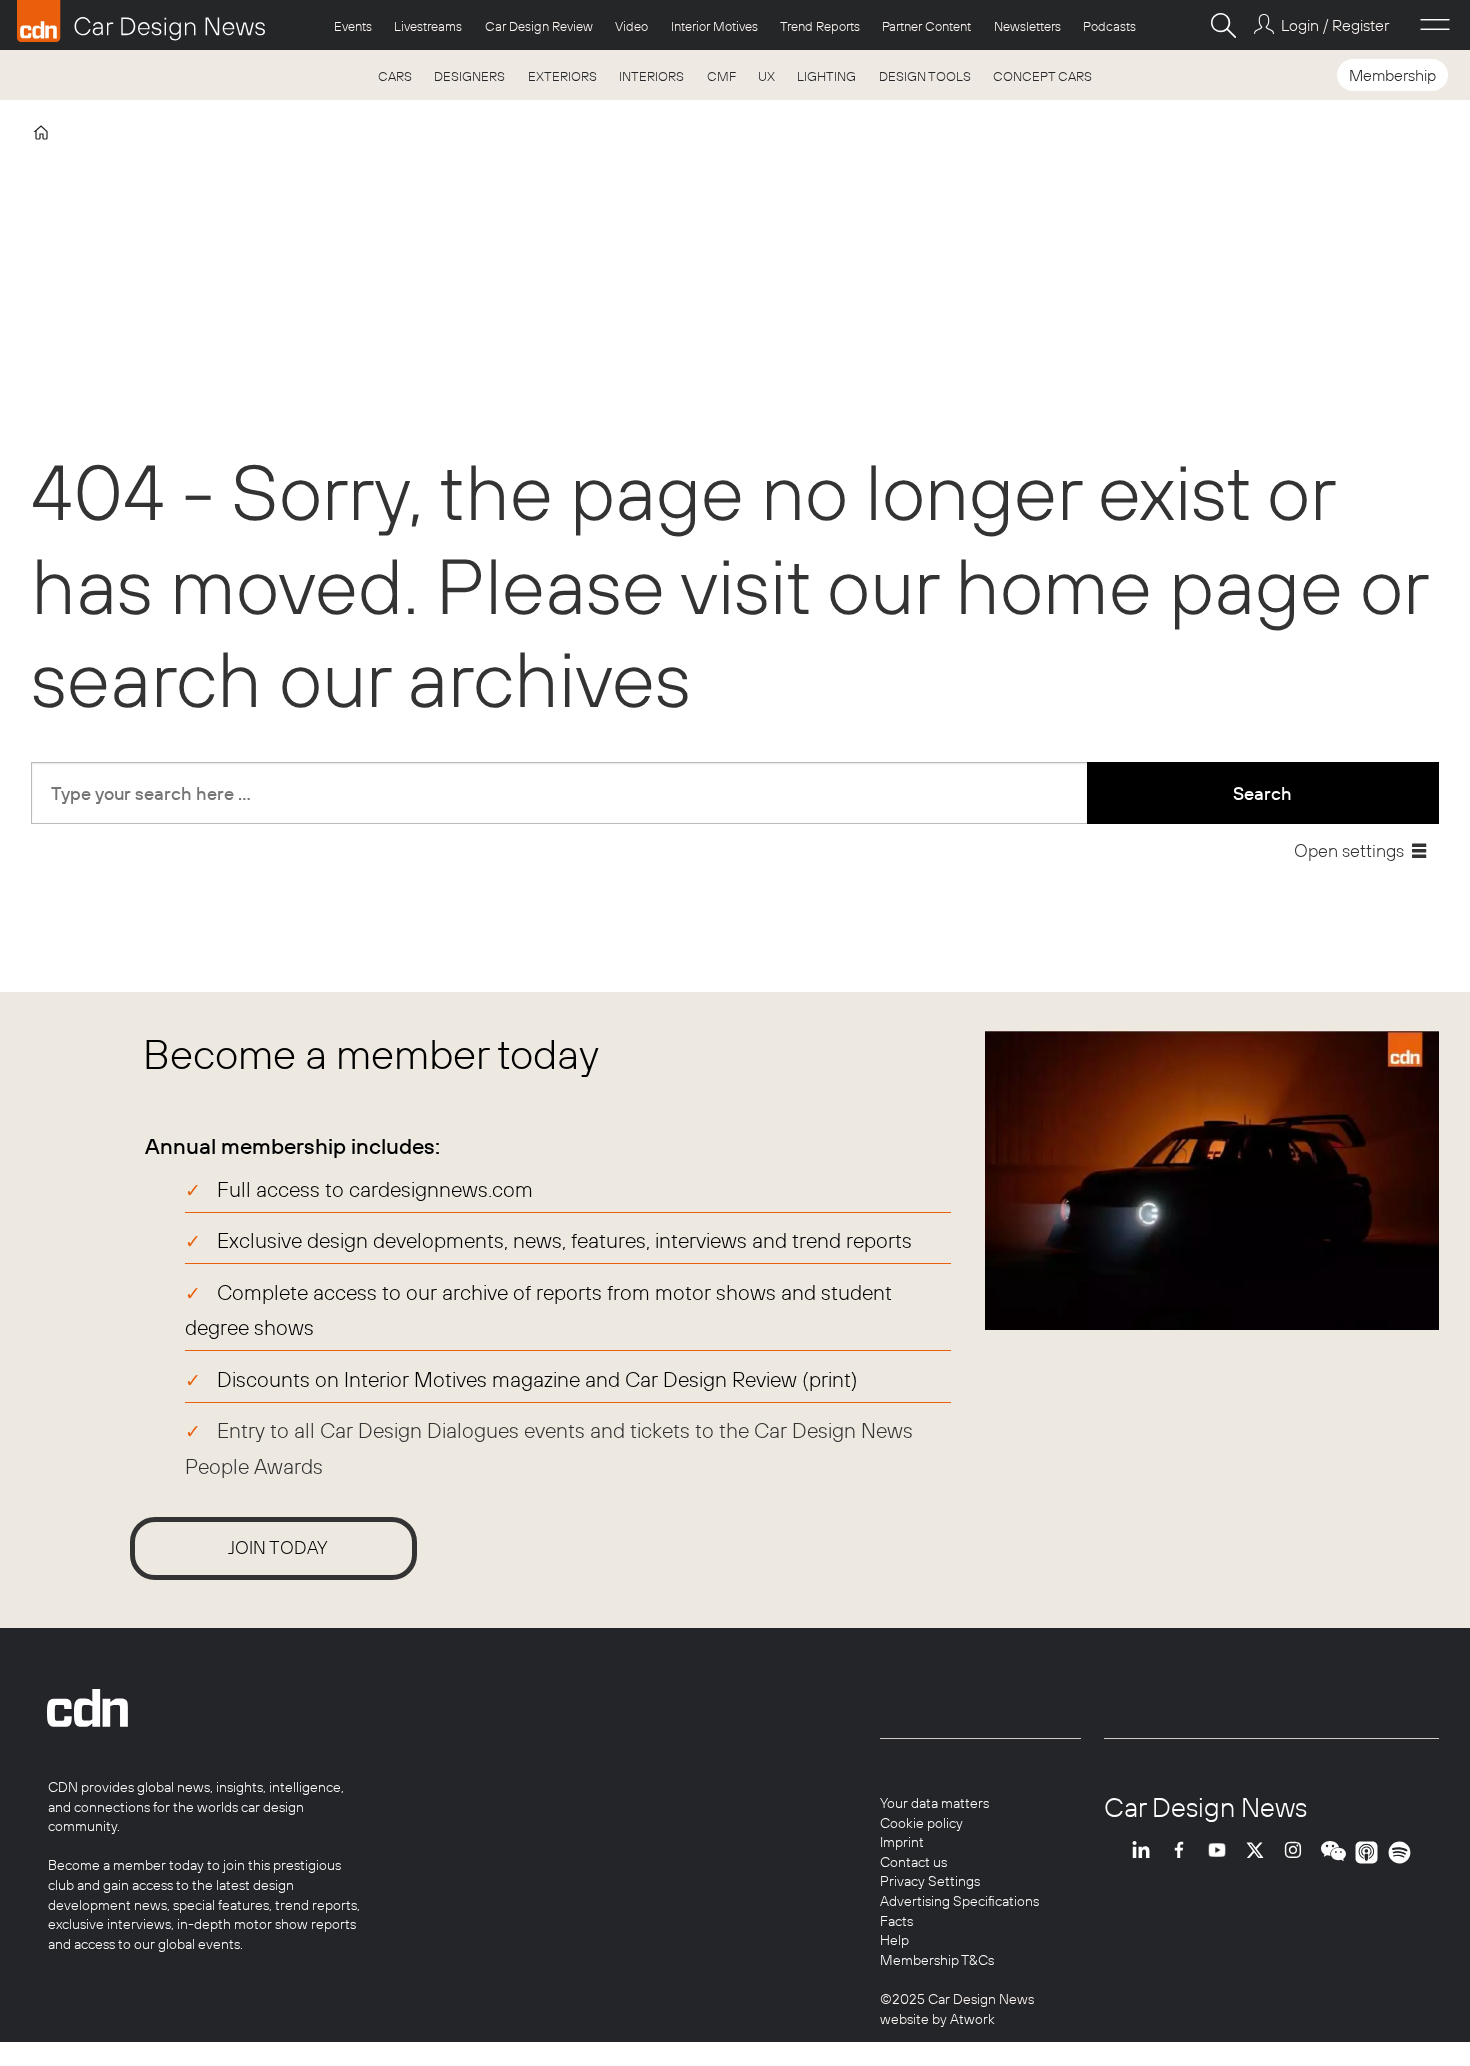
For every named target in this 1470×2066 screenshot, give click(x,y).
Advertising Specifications (959, 1901)
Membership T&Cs (937, 1960)
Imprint (902, 1842)
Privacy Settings (930, 1881)
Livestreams (428, 26)
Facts (896, 1921)
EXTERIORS (562, 76)
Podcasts (1109, 26)
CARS (395, 76)
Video (631, 26)
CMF (721, 76)
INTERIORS (651, 76)
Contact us (913, 1862)
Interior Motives (714, 26)
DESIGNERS (469, 76)
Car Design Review (539, 26)
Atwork (971, 2019)
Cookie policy (921, 1823)
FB (1184, 1852)
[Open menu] (1435, 25)
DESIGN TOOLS (925, 76)
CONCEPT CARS (1042, 76)
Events (353, 26)
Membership (1392, 75)
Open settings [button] (1349, 850)
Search (1262, 793)
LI (1146, 1852)
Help (894, 1940)
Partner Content (926, 26)
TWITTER (1260, 1852)
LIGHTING (826, 76)
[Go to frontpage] (141, 21)
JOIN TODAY (278, 1547)
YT (1222, 1852)
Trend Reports (820, 26)
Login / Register (1334, 25)
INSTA (1298, 1852)
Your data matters (934, 1803)
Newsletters (1027, 26)
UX (766, 76)
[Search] (1223, 25)
